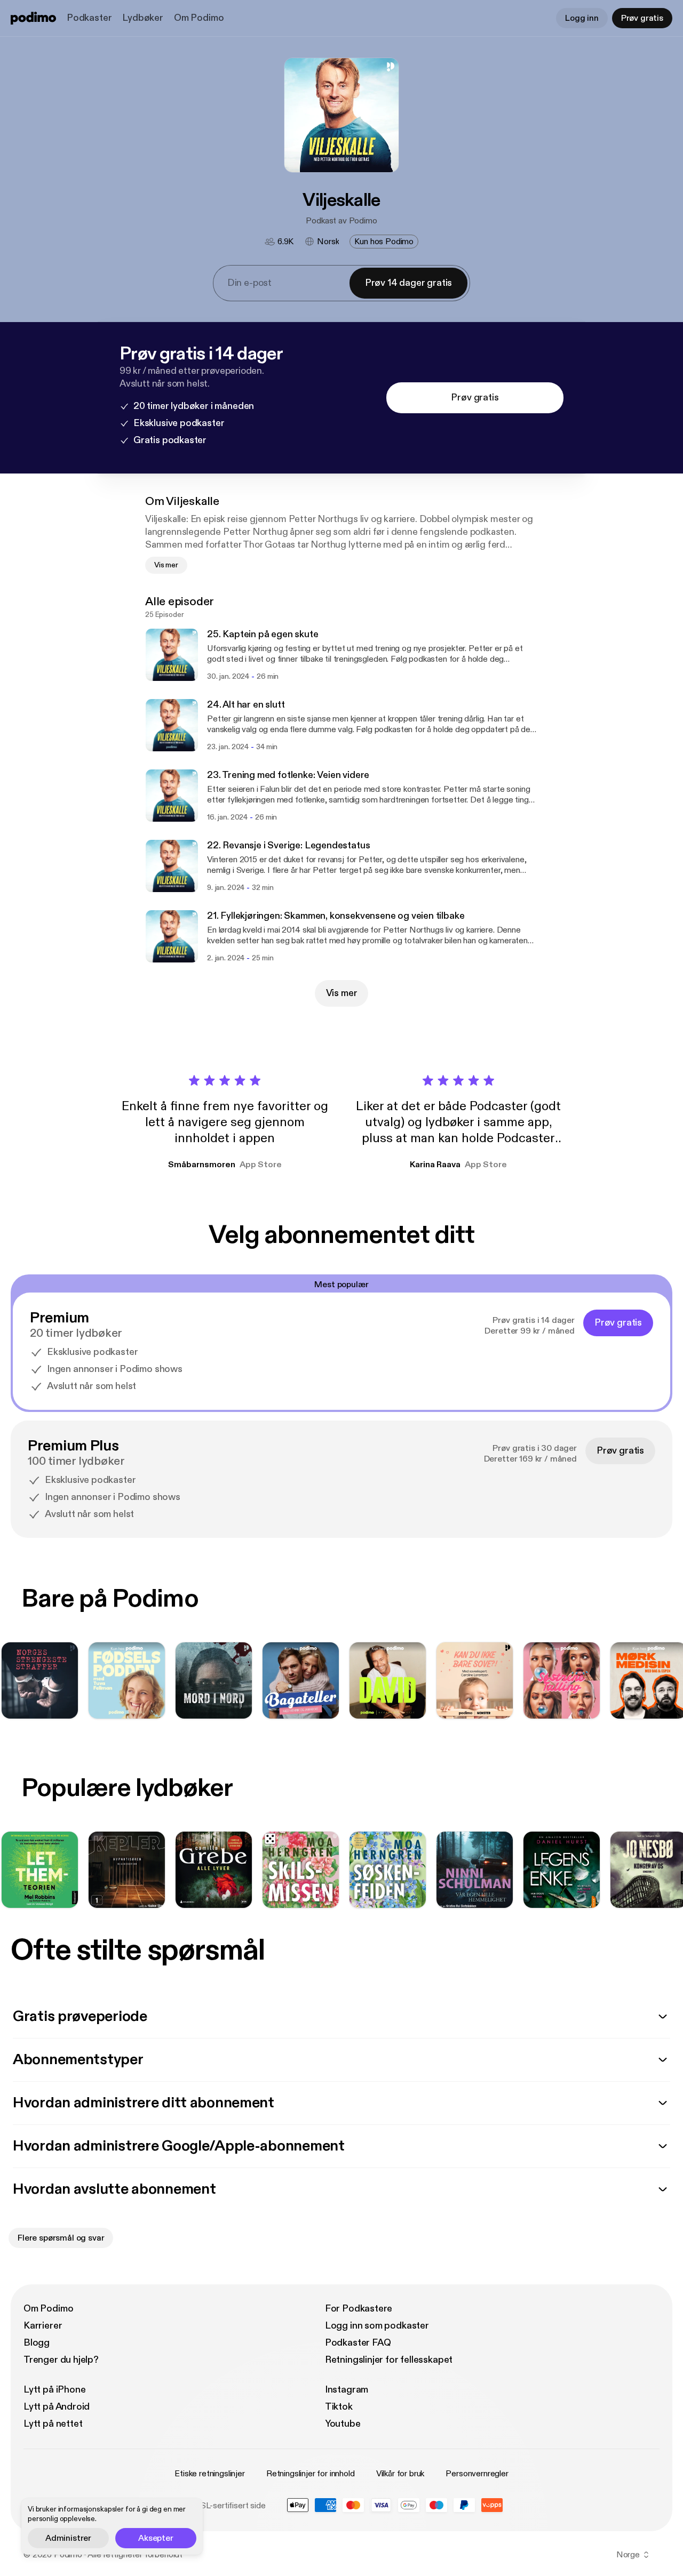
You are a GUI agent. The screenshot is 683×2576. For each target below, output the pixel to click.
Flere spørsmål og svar (61, 2238)
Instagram (347, 2390)
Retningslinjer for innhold (311, 2474)
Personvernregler (477, 2474)
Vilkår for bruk (400, 2474)
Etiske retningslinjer (210, 2474)
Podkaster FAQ (358, 2343)
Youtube (343, 2424)
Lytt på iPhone (54, 2390)
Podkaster (89, 18)
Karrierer (43, 2326)
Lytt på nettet (53, 2424)
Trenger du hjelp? (61, 2360)
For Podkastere (359, 2309)
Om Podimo (199, 18)
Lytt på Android (57, 2407)
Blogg (37, 2343)
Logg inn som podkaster (377, 2326)
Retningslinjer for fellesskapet (389, 2360)
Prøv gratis (642, 18)
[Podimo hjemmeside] (33, 18)
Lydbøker (143, 18)
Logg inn (582, 18)
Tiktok (339, 2407)
